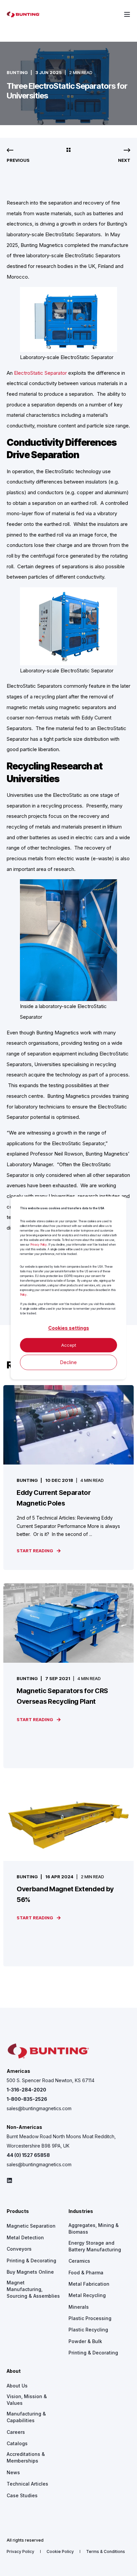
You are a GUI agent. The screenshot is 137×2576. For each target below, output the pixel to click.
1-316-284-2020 (26, 2090)
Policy (23, 1295)
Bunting (17, 72)
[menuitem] (31, 2226)
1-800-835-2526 (27, 2099)
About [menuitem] (14, 2371)
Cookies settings (69, 1328)
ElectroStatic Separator (40, 373)
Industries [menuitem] (81, 2211)
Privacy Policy (39, 1244)
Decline (68, 1362)
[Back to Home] (23, 14)
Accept (69, 1345)
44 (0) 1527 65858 (28, 2155)
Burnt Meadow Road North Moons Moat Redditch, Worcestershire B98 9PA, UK (61, 2141)
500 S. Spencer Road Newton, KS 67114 (51, 2080)
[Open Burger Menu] (127, 14)
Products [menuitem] (18, 2211)
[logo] (48, 2051)
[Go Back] (68, 150)
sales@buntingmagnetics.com (39, 2108)
